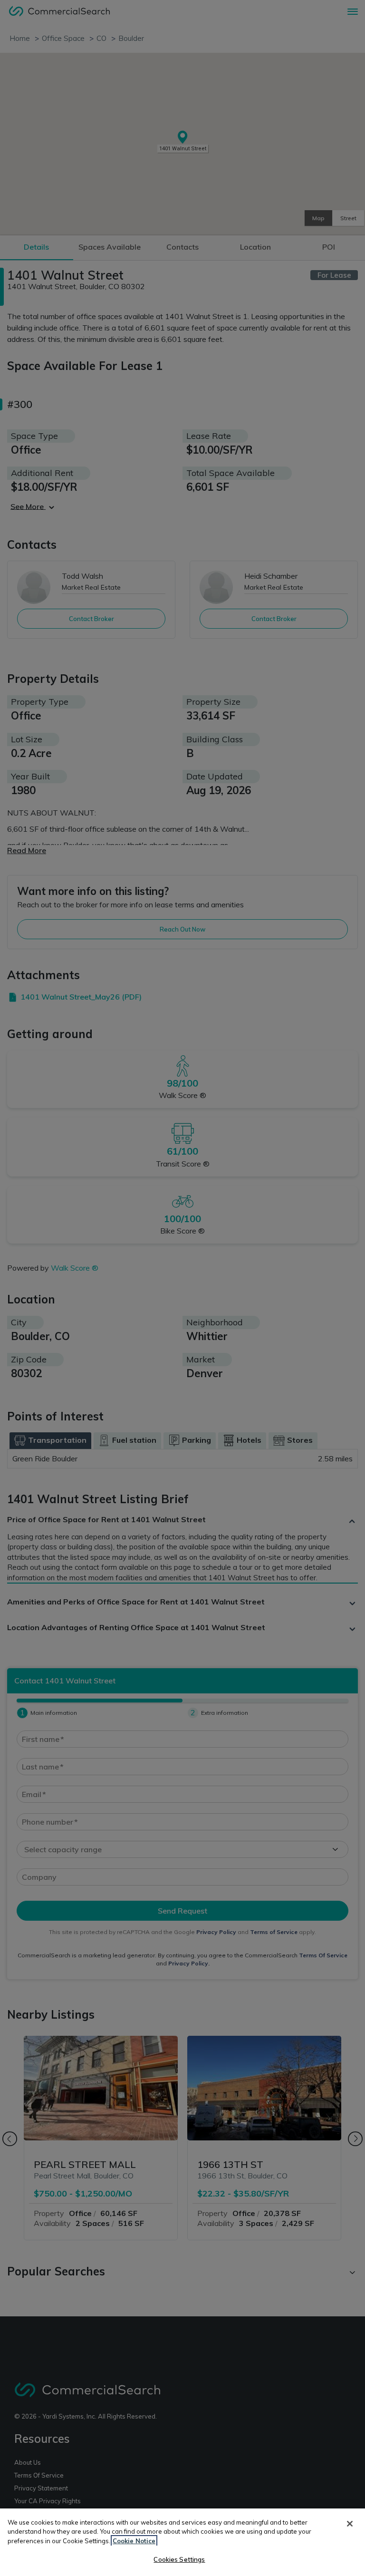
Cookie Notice (134, 2541)
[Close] (350, 2524)
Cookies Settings (179, 2559)
